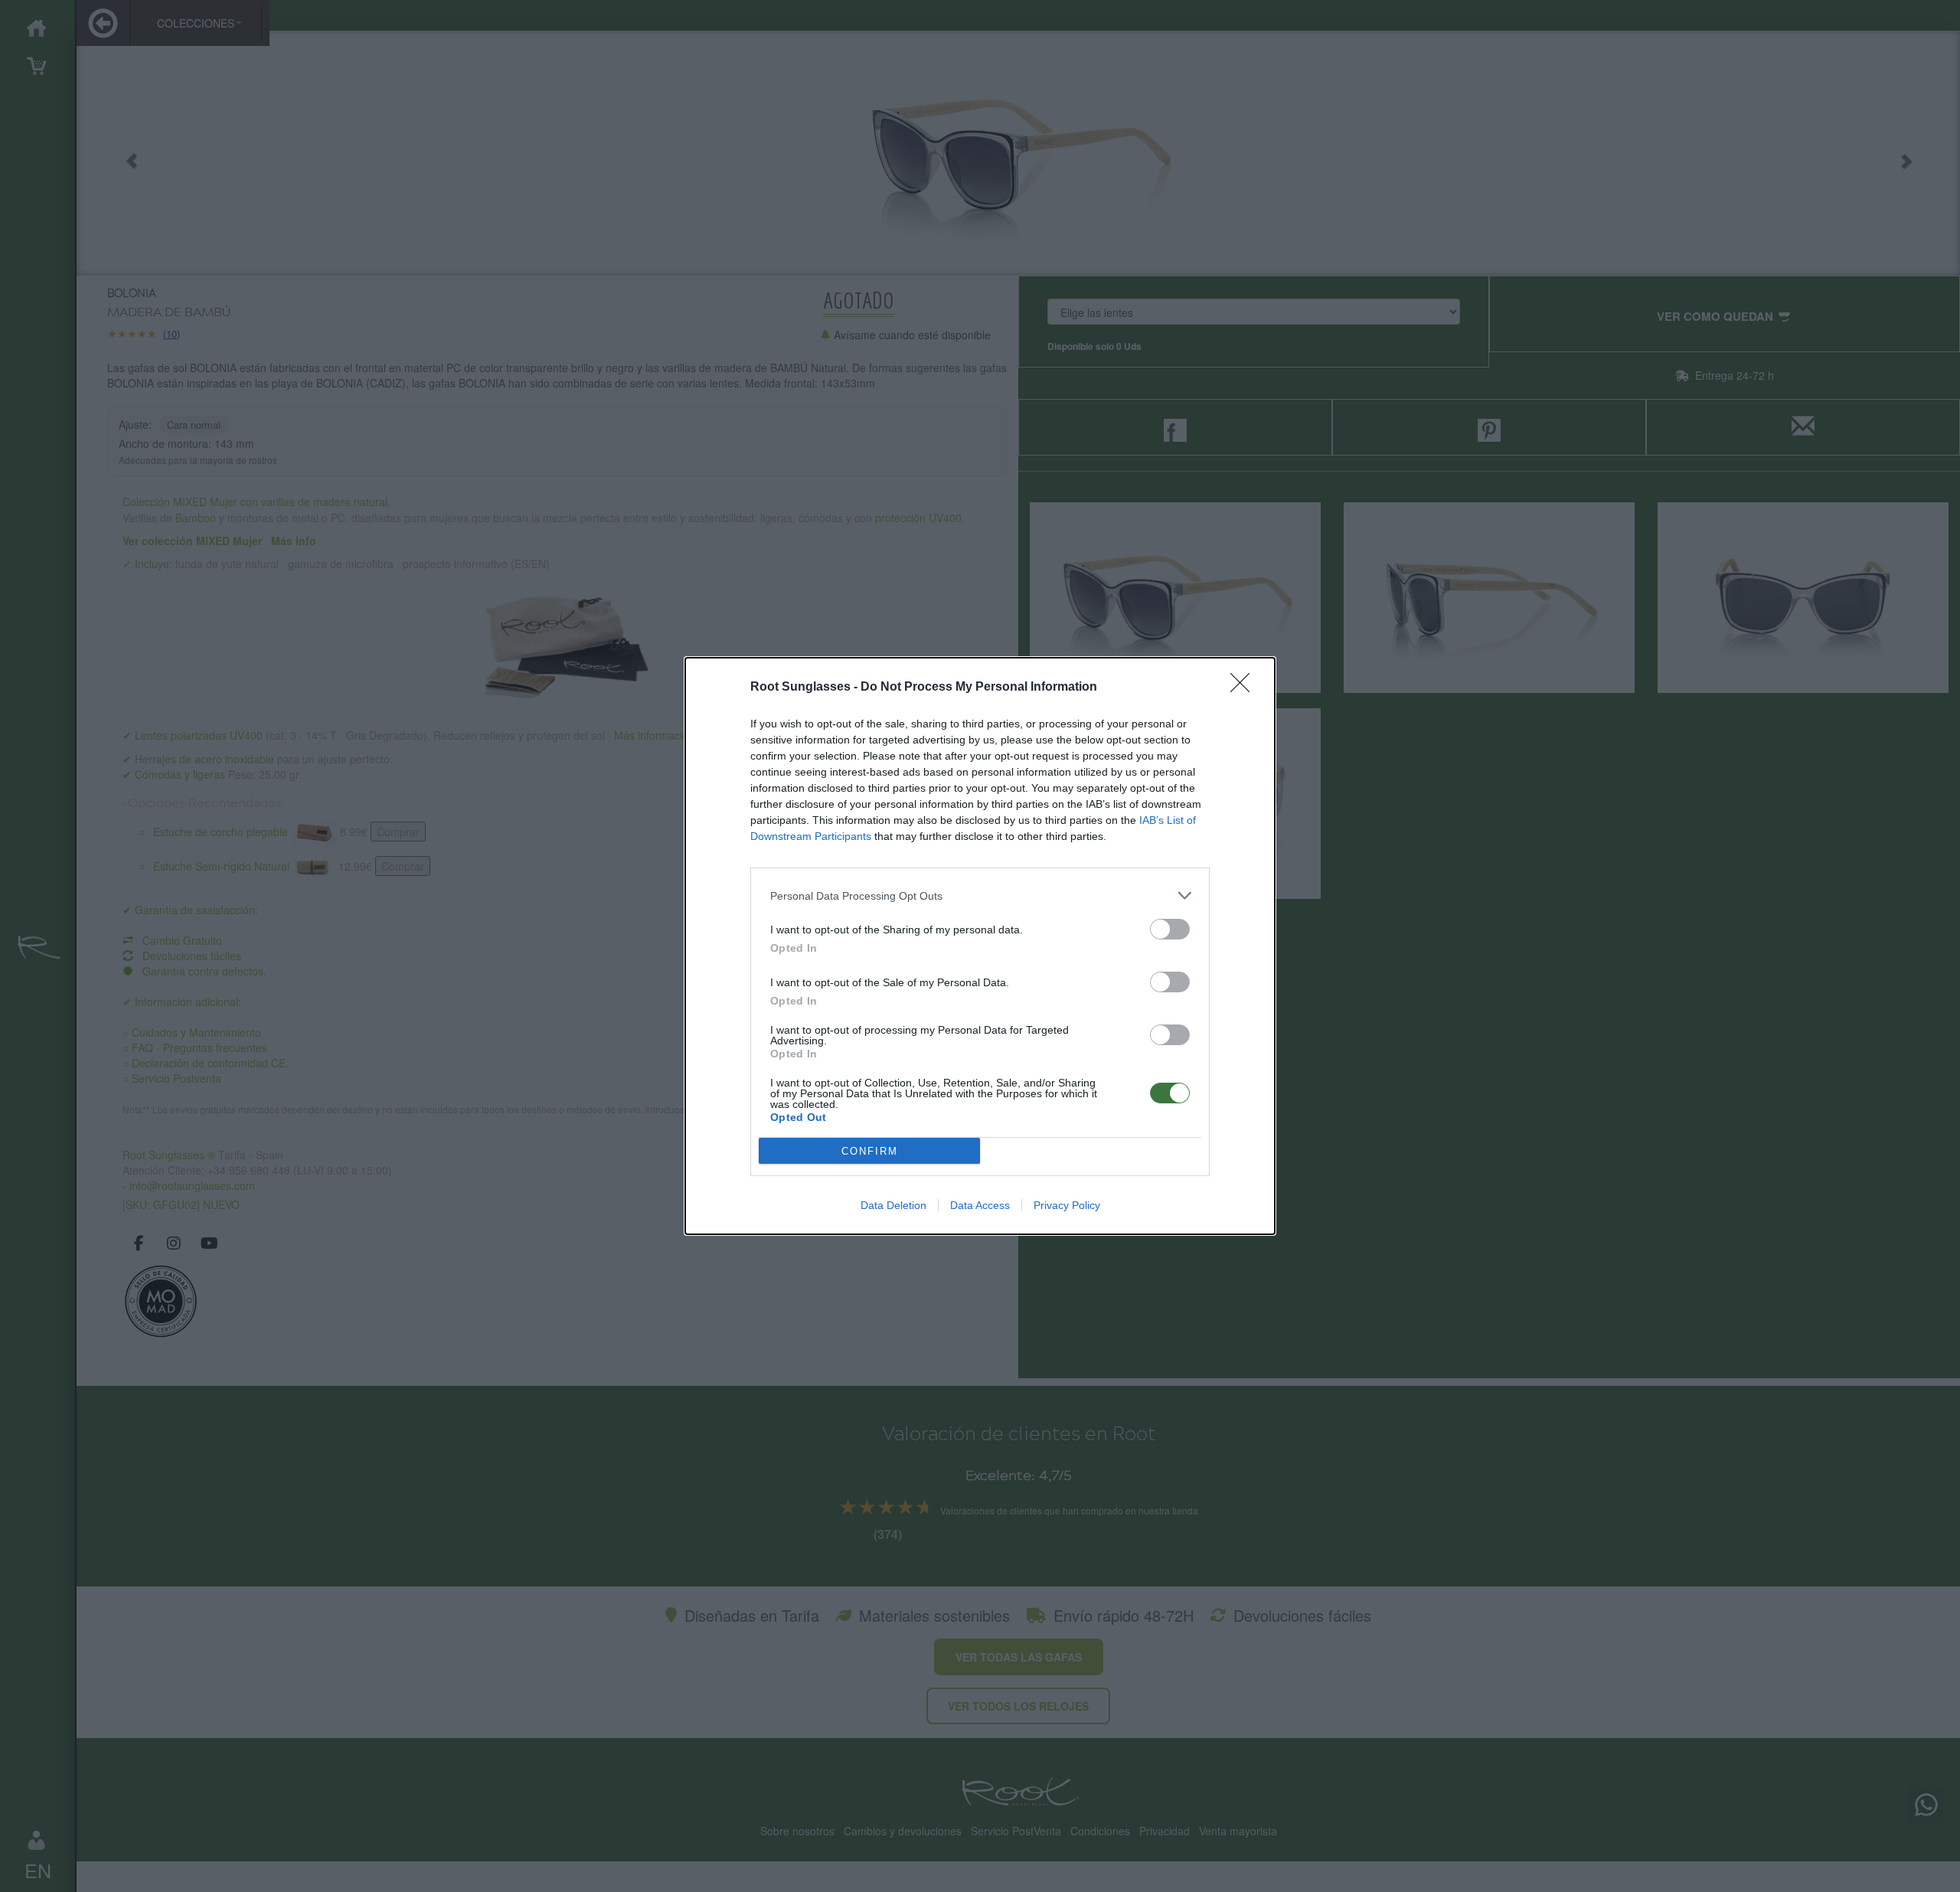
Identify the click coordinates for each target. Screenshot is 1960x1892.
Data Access (980, 1205)
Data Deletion (893, 1205)
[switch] (1170, 929)
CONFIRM (870, 1151)
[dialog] (980, 946)
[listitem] (980, 895)
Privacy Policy (1067, 1205)
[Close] (1245, 688)
